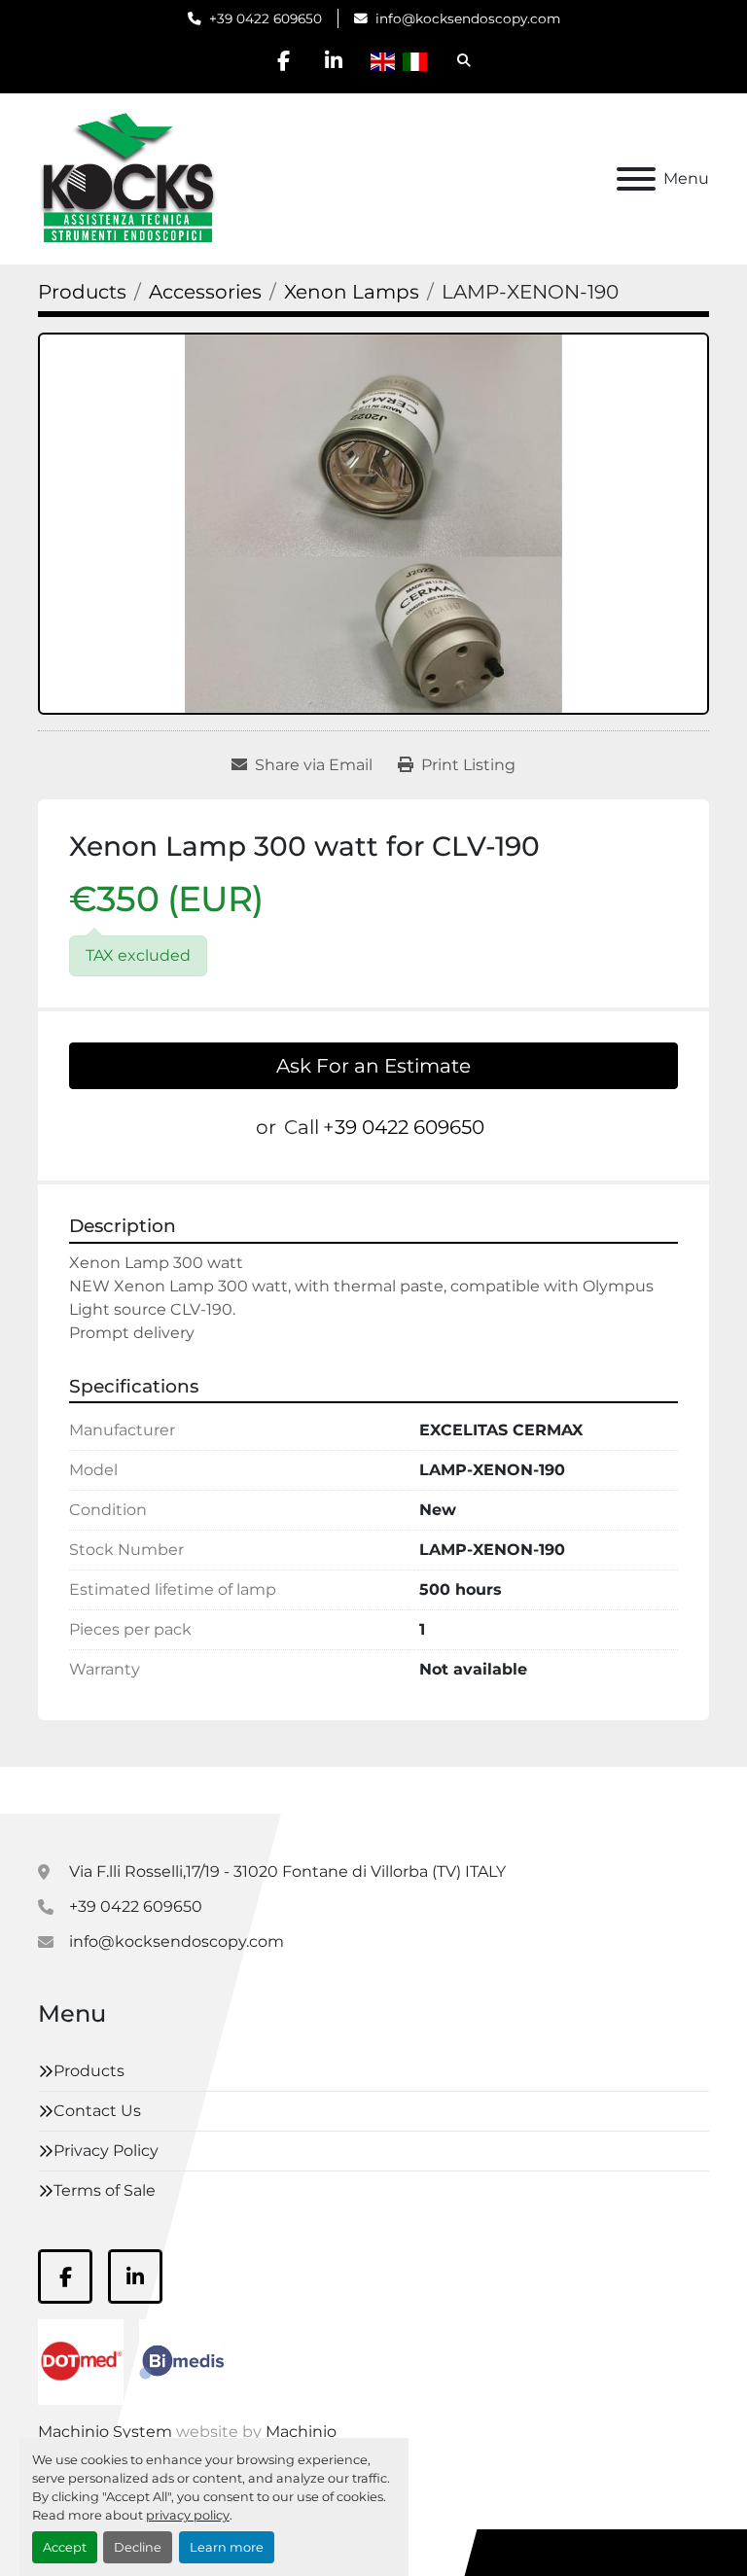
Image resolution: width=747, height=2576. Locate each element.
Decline (138, 2547)
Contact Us (97, 2111)
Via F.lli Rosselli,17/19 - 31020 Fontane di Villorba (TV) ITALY (287, 1871)
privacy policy (188, 2515)
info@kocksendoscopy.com (468, 18)
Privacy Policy (106, 2151)
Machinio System (105, 2432)
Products (89, 2071)
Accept (65, 2547)
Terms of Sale (105, 2190)
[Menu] (636, 179)
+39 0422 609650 (266, 18)
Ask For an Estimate (373, 1066)
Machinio (301, 2432)
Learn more (227, 2547)
